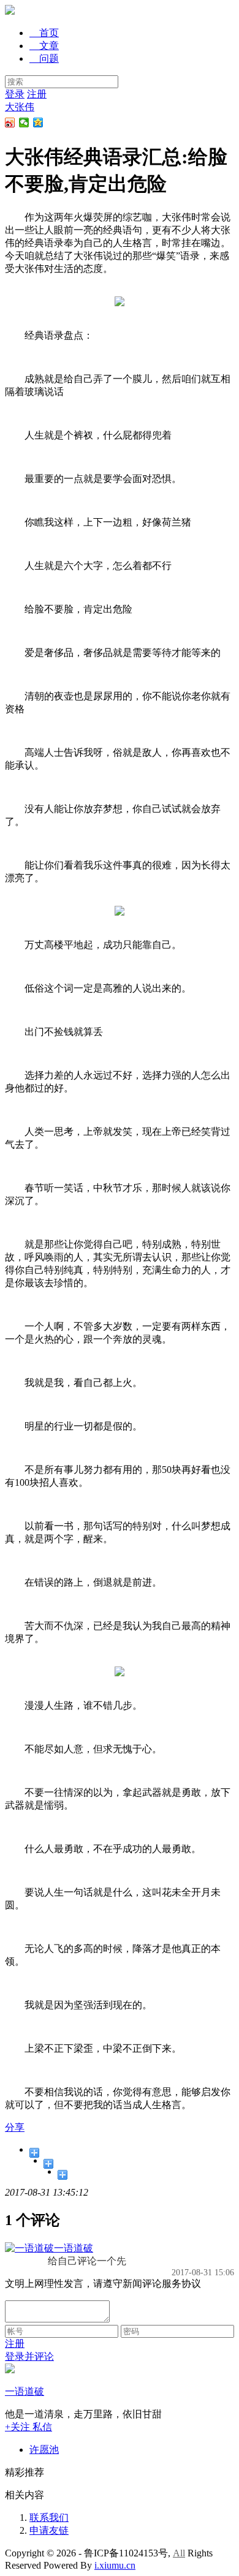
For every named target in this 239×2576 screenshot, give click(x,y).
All (179, 2553)
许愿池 (44, 2450)
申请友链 (49, 2530)
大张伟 (20, 107)
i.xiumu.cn (115, 2565)
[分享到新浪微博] (10, 122)
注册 (37, 94)
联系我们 (49, 2518)
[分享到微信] (24, 122)
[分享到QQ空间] (38, 122)
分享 (15, 2127)
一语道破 (74, 2248)
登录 (15, 94)
